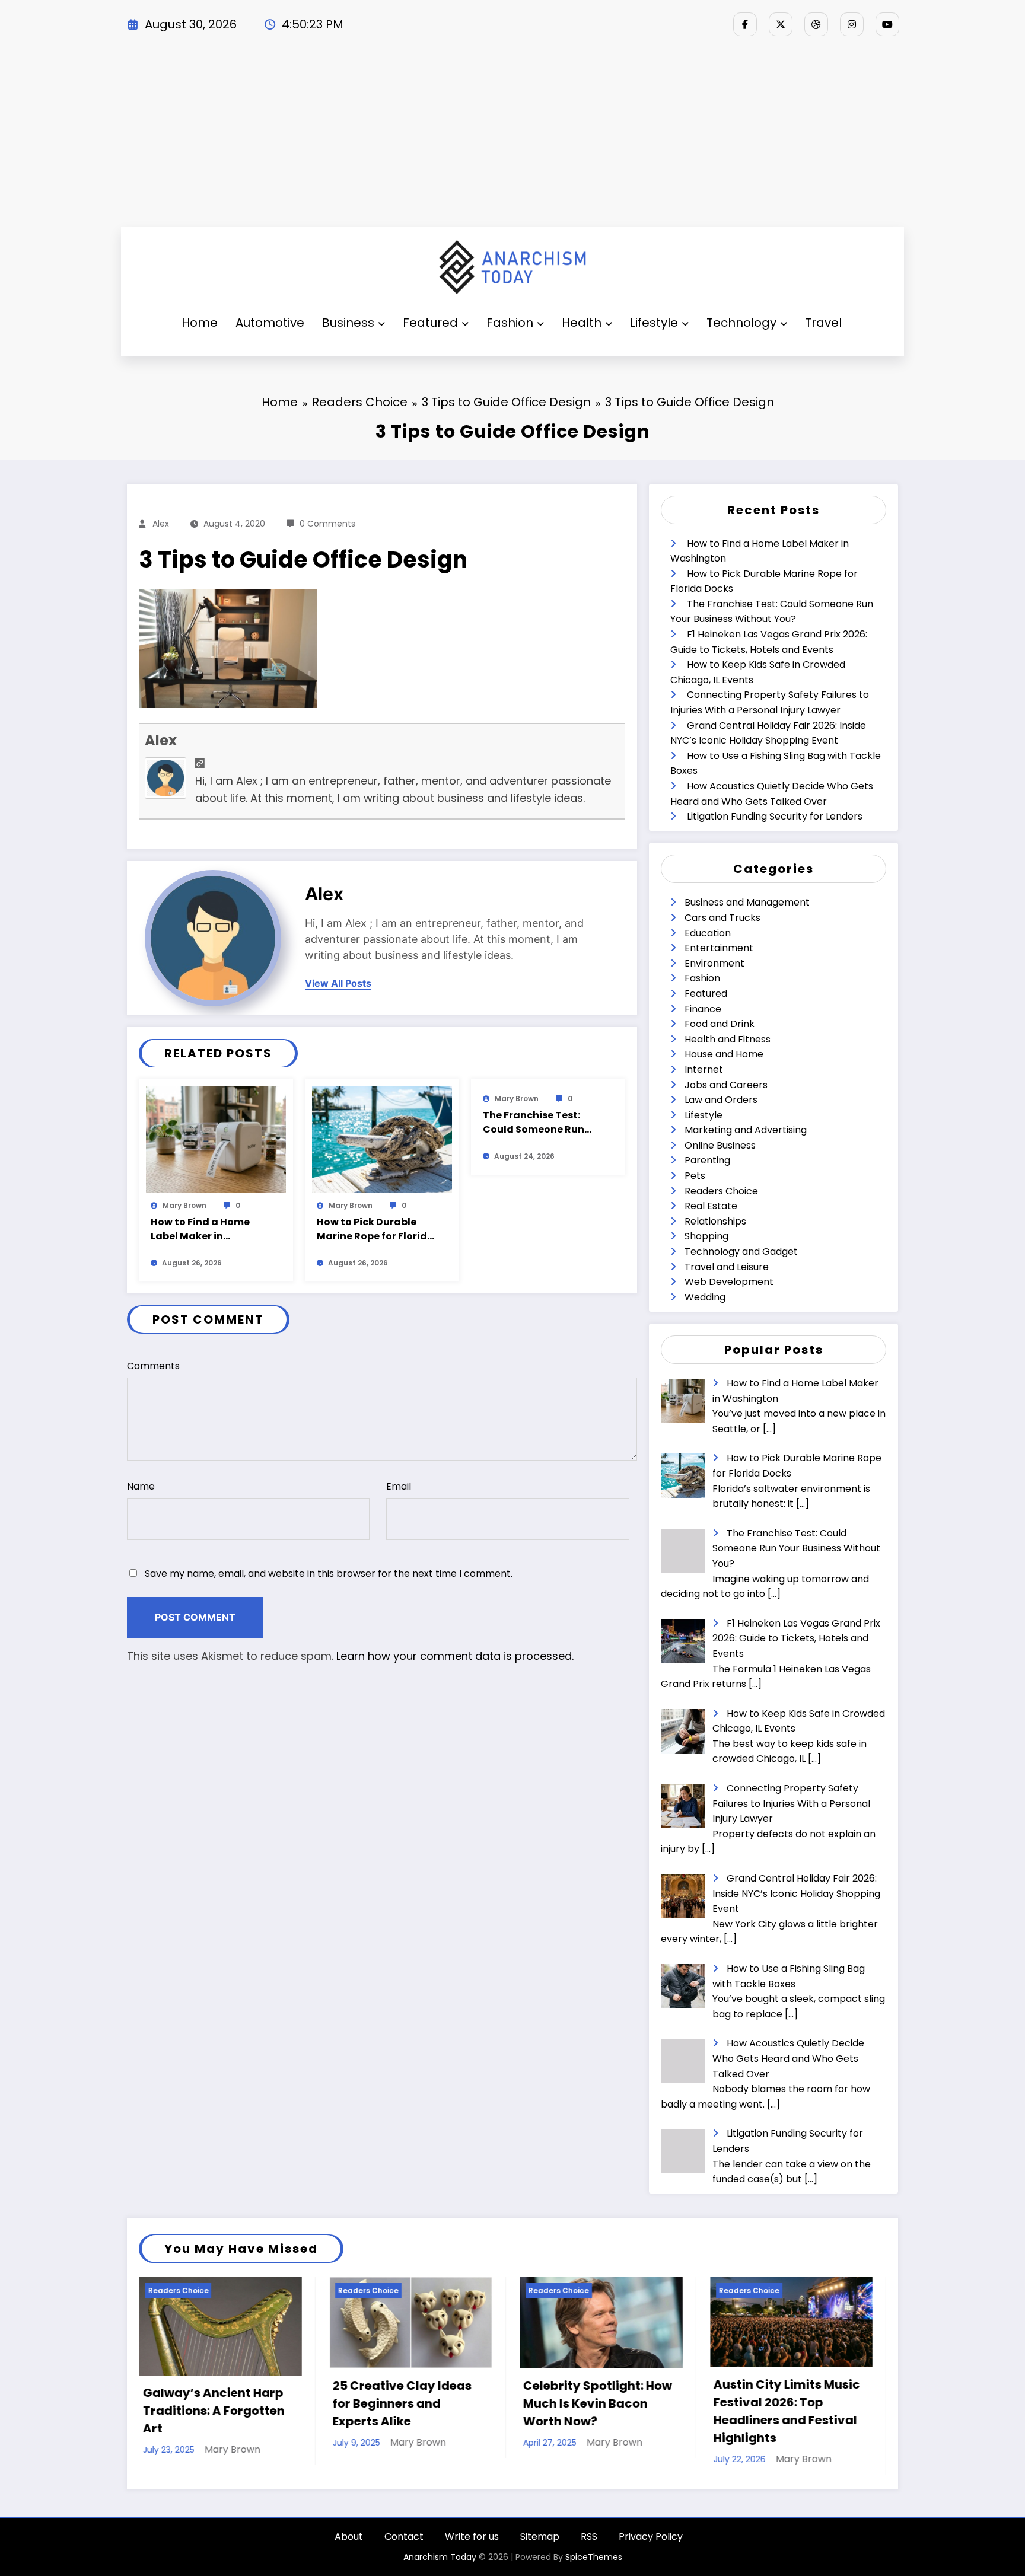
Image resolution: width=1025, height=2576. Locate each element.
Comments (153, 1366)
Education (708, 933)
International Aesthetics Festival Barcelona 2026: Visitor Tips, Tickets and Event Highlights (788, 2411)
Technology (741, 323)
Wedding (705, 1297)
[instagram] (852, 24)
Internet (704, 1069)
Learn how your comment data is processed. (455, 1656)
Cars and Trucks (722, 918)
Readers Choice (721, 1191)
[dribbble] (816, 24)
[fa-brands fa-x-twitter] (781, 24)
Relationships (715, 1221)
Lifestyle (654, 323)
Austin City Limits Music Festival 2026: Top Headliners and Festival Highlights (596, 2411)
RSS (589, 2537)
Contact (404, 2537)
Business (348, 323)
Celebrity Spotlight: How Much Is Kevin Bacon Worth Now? (407, 2403)
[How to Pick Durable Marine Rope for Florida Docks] (382, 1139)
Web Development (729, 1282)
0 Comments (327, 524)
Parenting (707, 1160)
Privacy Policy (651, 2537)
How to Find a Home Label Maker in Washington (200, 1229)
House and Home (724, 1054)
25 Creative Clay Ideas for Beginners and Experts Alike (212, 2403)
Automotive (270, 323)
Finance (703, 1009)
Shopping (706, 1236)
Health (582, 323)
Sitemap (540, 2537)
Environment (714, 963)
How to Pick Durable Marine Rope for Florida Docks (375, 1229)
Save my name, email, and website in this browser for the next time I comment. (329, 1574)
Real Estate (711, 1206)
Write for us (472, 2537)
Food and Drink (720, 1024)
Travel (823, 323)
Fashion (510, 323)
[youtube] (887, 24)
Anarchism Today (440, 2557)
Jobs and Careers (726, 1085)
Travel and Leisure (727, 1267)
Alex (161, 524)
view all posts (338, 983)
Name (141, 1486)
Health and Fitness (728, 1039)
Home (200, 323)
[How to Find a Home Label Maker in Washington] (216, 1139)
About (349, 2537)
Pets (695, 1176)
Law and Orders (721, 1100)
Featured (430, 323)
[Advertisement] (512, 138)
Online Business (720, 1145)
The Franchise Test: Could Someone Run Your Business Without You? (540, 1123)
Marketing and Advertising (746, 1130)
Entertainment (719, 948)
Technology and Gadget (741, 1252)
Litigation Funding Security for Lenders (775, 816)
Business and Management (747, 902)
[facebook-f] (745, 24)
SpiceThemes (594, 2557)
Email (399, 1486)
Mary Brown (184, 1205)
